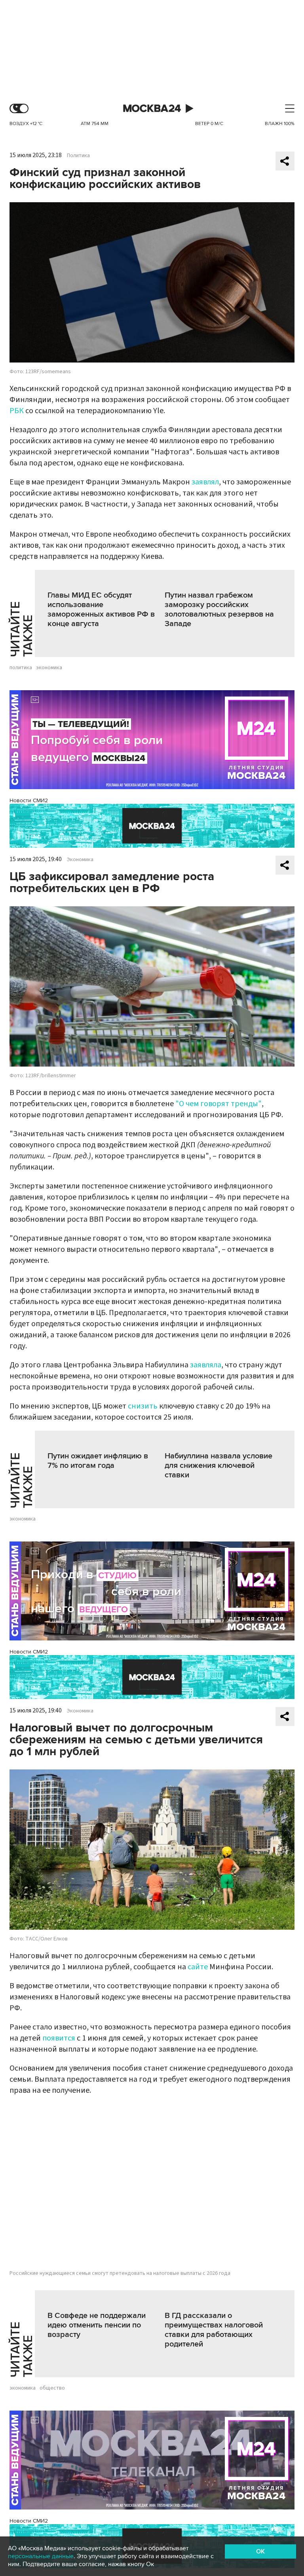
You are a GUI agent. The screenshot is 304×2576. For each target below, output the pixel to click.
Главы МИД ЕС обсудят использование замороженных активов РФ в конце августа (101, 609)
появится (59, 2038)
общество (52, 2388)
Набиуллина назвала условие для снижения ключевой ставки (218, 1465)
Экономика (80, 860)
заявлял (205, 482)
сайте (198, 1967)
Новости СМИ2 (29, 800)
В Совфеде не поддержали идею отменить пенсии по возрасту (97, 2325)
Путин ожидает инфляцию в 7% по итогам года (98, 1461)
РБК (17, 411)
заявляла (206, 1365)
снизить (143, 1406)
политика (21, 668)
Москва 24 (152, 109)
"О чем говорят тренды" (218, 1104)
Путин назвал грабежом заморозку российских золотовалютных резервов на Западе (219, 609)
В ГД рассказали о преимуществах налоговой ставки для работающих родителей (214, 2330)
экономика (49, 668)
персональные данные (41, 2556)
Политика (78, 156)
